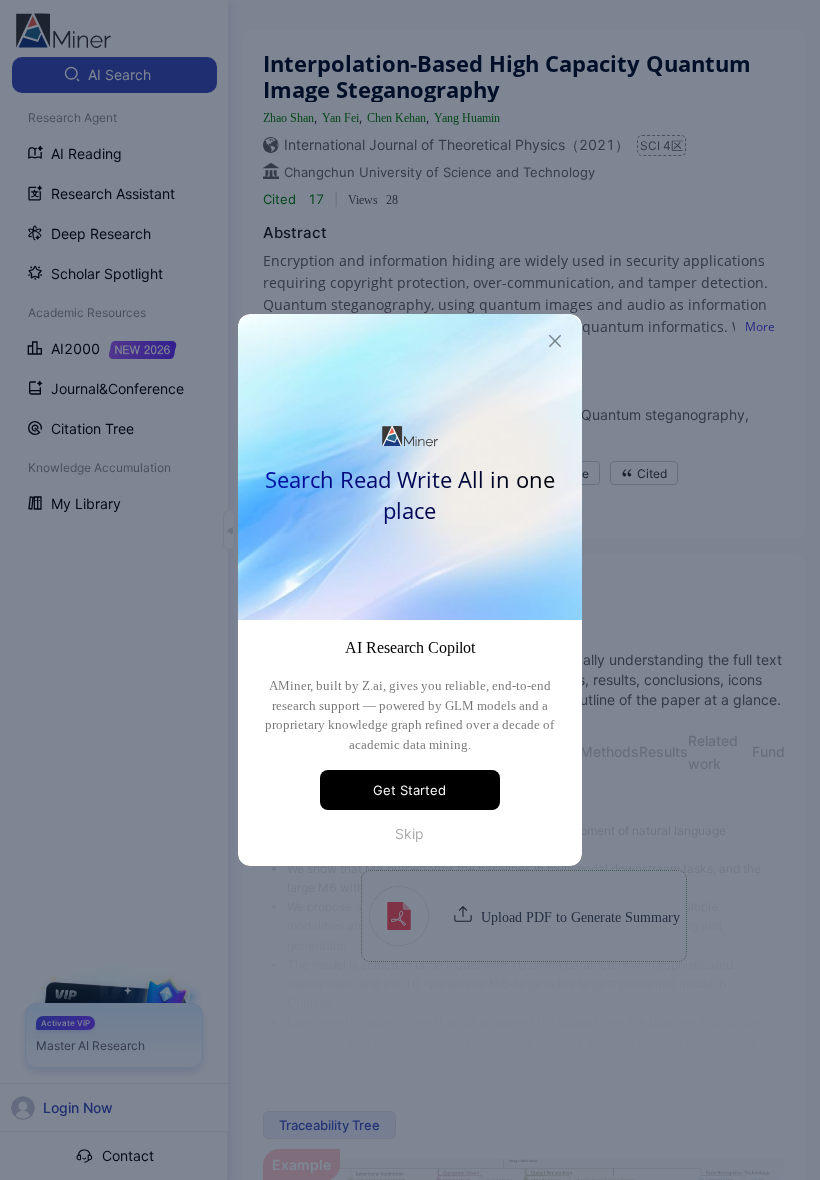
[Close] (555, 341)
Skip (409, 833)
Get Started (409, 790)
